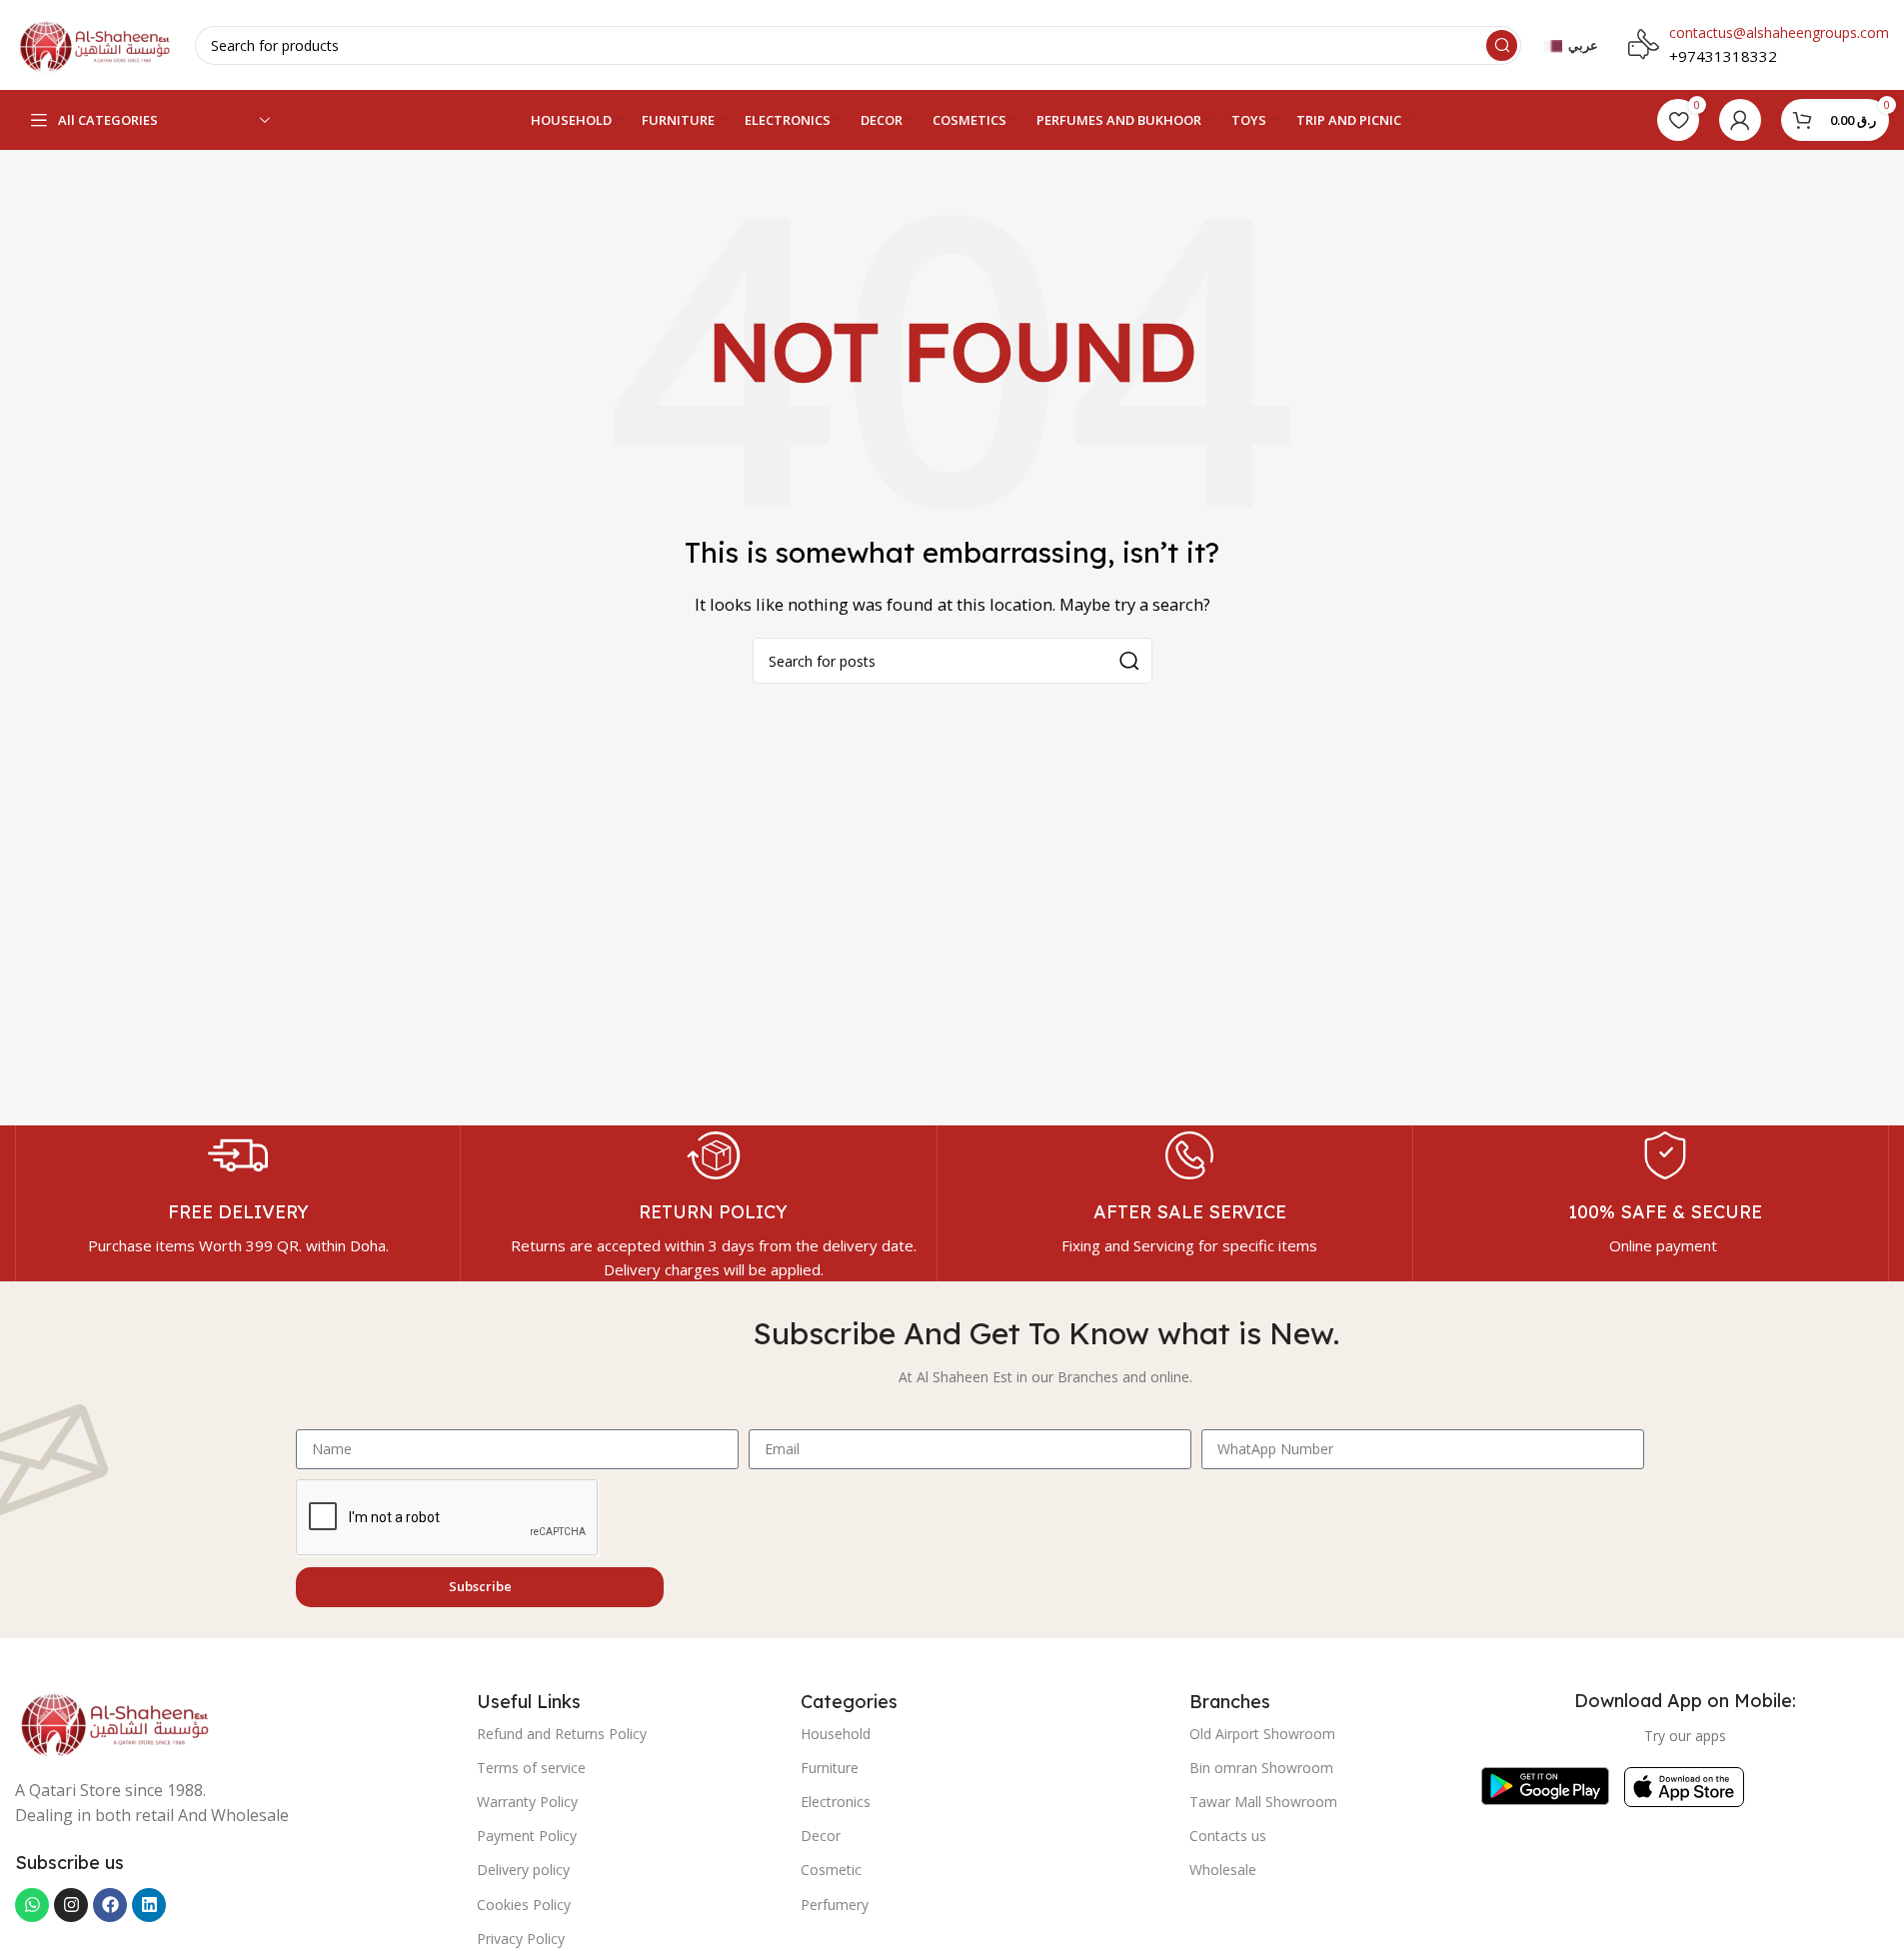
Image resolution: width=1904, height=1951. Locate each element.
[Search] (1502, 45)
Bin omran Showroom (1261, 1768)
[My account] (1740, 120)
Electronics (836, 1802)
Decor (821, 1836)
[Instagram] (71, 1905)
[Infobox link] (238, 1191)
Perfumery (835, 1905)
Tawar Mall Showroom (1263, 1802)
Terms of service (531, 1768)
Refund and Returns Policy (562, 1734)
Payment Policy (527, 1836)
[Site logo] (95, 43)
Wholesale (1223, 1870)
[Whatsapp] (32, 1905)
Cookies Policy (524, 1905)
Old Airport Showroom (1262, 1734)
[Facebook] (110, 1905)
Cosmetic (831, 1870)
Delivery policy (523, 1870)
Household (836, 1734)
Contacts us (1228, 1836)
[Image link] (115, 1721)
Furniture (830, 1768)
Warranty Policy (527, 1802)
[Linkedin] (149, 1905)
